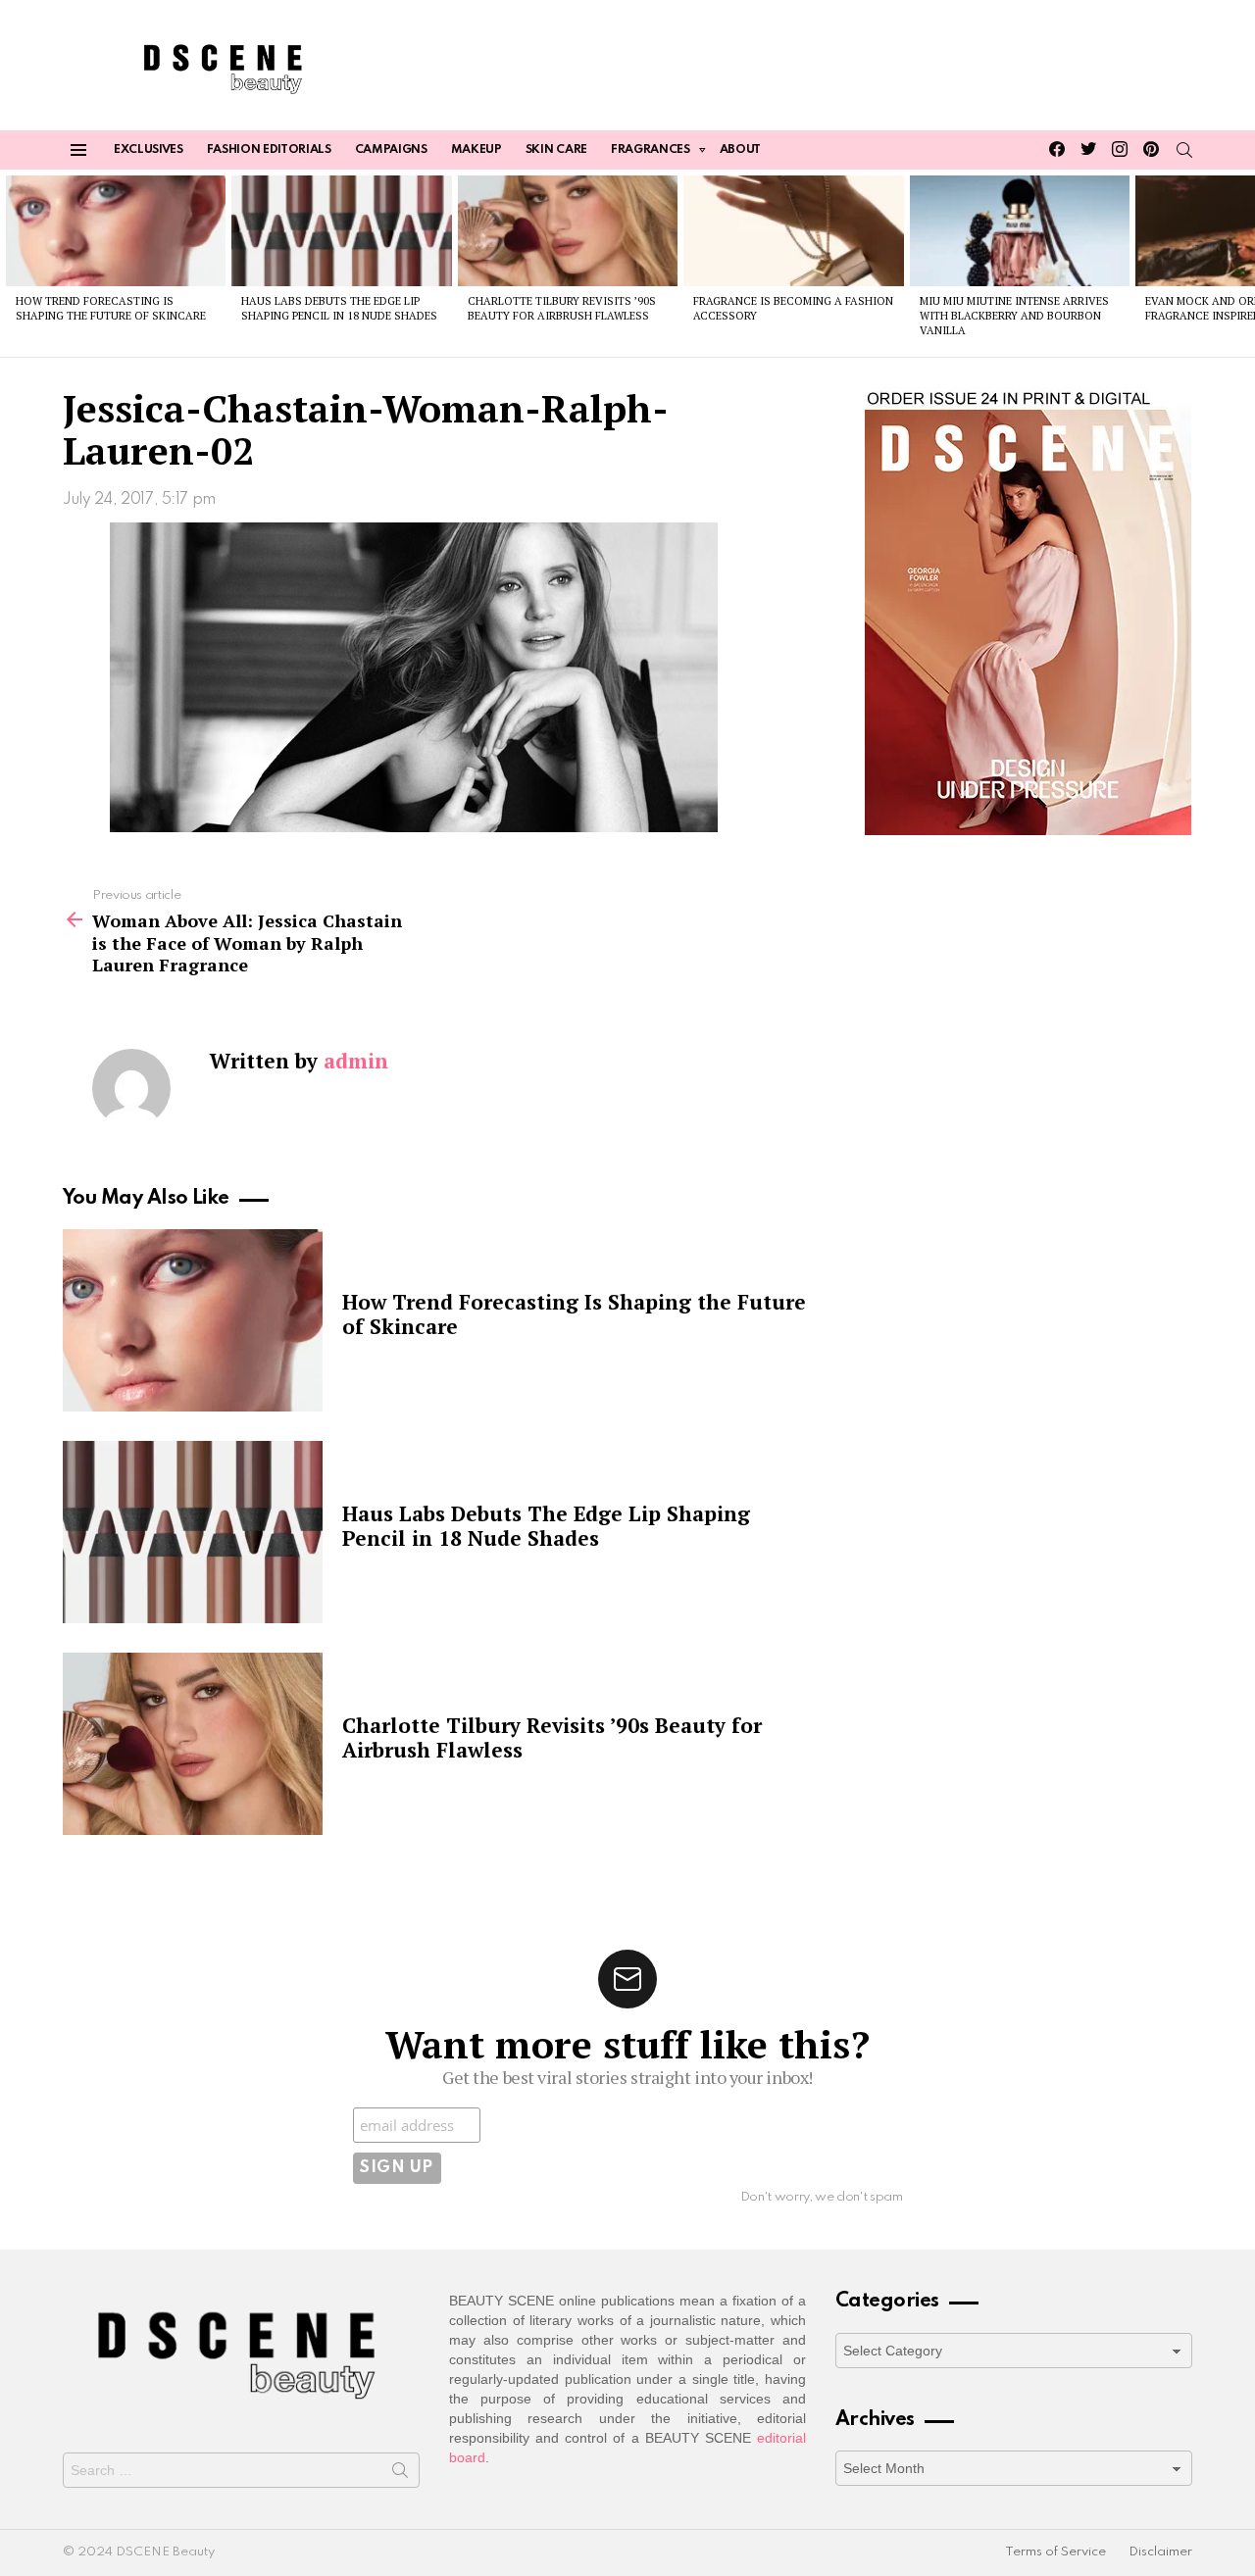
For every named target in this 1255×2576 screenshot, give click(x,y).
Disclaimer (1160, 2552)
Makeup (477, 150)
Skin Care (556, 150)
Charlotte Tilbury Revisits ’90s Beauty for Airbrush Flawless (562, 308)
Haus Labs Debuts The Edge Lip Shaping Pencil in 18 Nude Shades (339, 308)
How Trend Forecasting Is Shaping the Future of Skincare (111, 308)
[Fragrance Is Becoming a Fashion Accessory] (793, 230)
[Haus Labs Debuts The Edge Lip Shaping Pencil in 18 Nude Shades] (341, 230)
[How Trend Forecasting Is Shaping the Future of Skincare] (116, 230)
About (740, 150)
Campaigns (391, 150)
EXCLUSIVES (149, 150)
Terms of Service (1055, 2552)
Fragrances (651, 150)
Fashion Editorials (269, 150)
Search (400, 2474)
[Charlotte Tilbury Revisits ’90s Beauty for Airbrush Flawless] (568, 230)
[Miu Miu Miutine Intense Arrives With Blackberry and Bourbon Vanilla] (1020, 230)
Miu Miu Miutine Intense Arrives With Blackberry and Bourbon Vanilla (1014, 316)
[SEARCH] (1184, 150)
